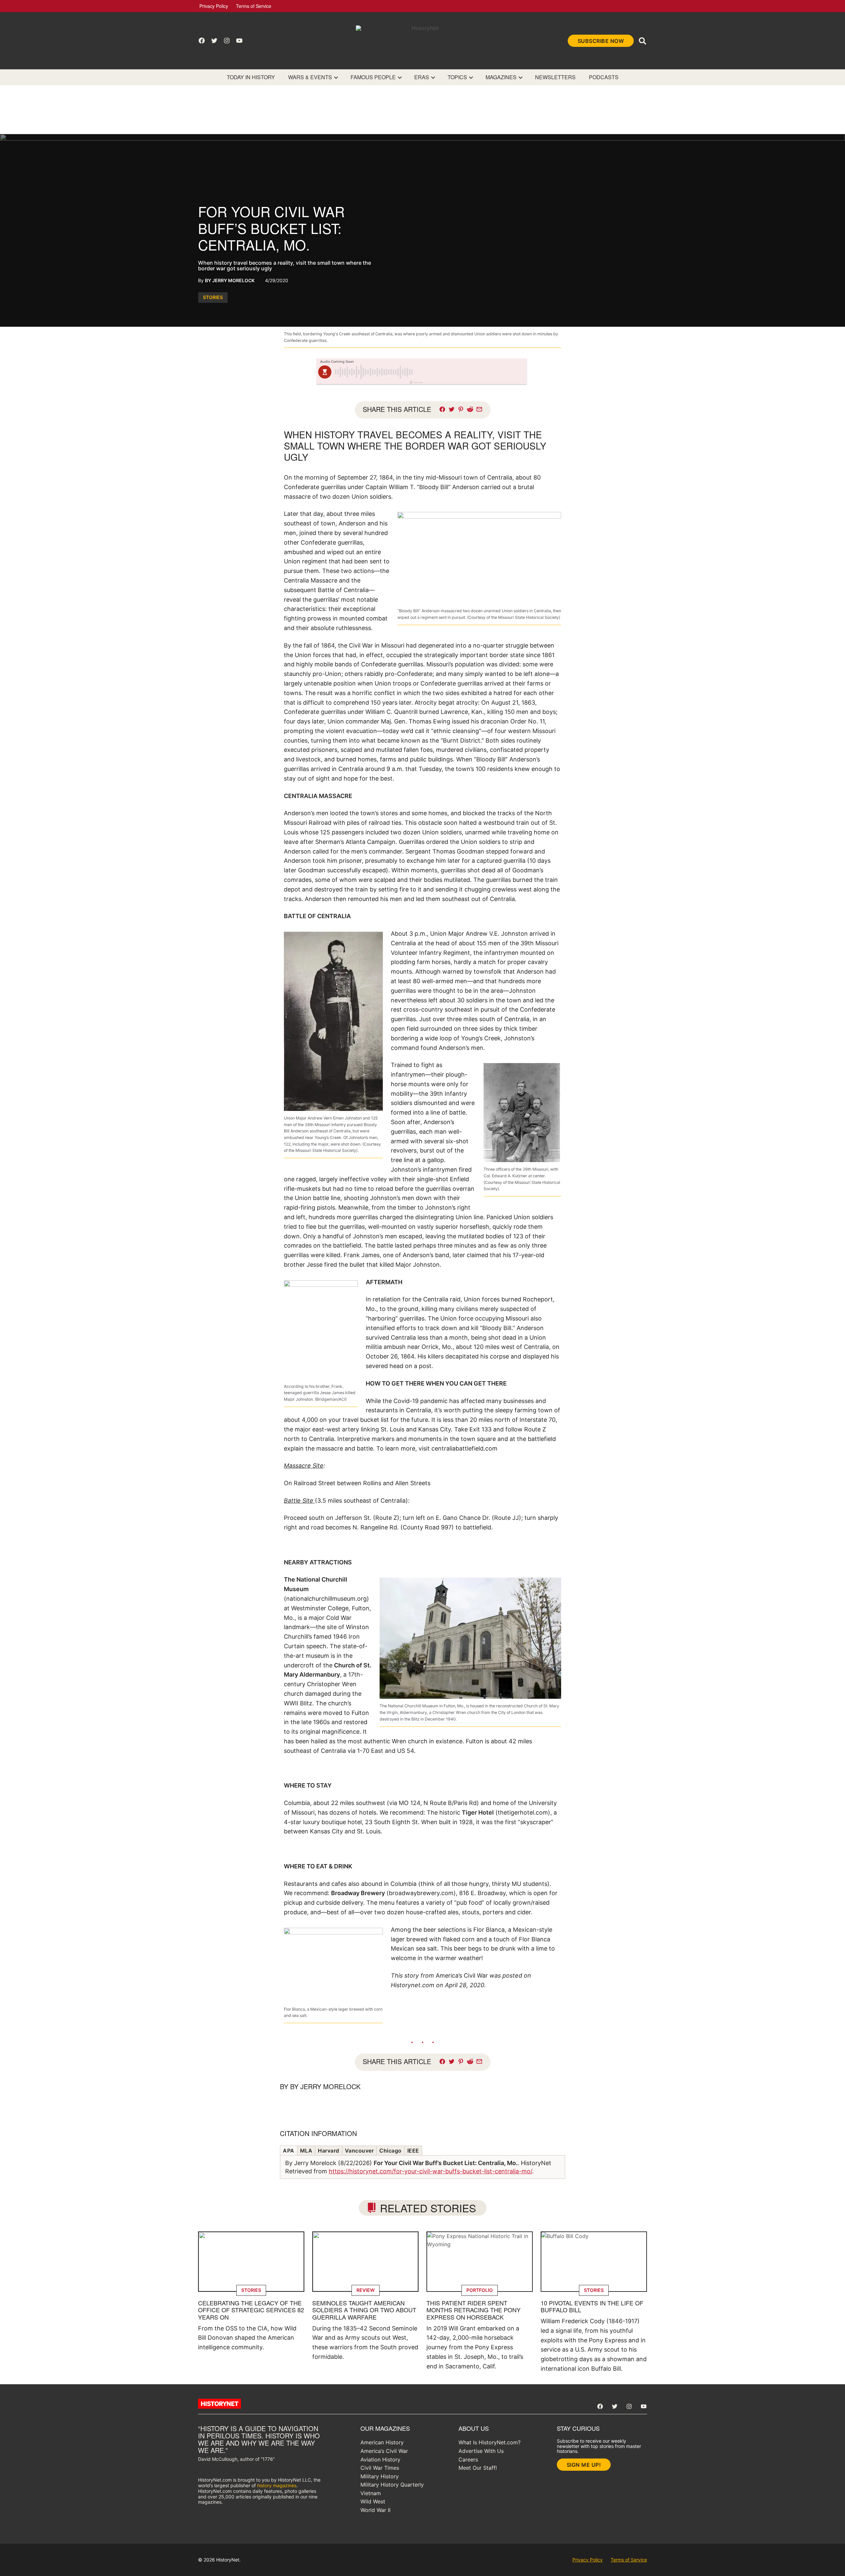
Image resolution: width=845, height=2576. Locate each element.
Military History (380, 2476)
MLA (306, 2151)
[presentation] (336, 77)
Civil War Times (380, 2468)
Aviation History (380, 2459)
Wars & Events (310, 77)
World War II (375, 2510)
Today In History (251, 77)
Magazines (501, 77)
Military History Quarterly (392, 2485)
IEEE (413, 2151)
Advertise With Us (481, 2451)
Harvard (329, 2151)
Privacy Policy (214, 6)
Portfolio (480, 2290)
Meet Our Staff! (478, 2468)
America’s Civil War (384, 2451)
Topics (457, 77)
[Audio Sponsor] (472, 372)
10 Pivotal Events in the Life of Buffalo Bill (592, 2306)
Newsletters (555, 77)
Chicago (390, 2151)
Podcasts (604, 77)
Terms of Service (254, 6)
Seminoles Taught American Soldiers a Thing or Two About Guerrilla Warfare (364, 2310)
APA (289, 2151)
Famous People (373, 77)
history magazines (277, 2485)
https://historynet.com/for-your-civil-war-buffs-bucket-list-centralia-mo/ (430, 2171)
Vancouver (359, 2151)
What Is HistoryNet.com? (490, 2442)
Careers (468, 2459)
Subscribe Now (601, 41)
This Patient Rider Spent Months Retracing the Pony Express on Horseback (473, 2310)
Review (366, 2290)
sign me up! (584, 2465)
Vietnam (371, 2493)
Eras (422, 77)
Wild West (373, 2501)
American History (382, 2442)
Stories (213, 297)
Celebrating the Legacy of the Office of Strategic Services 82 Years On (251, 2310)
